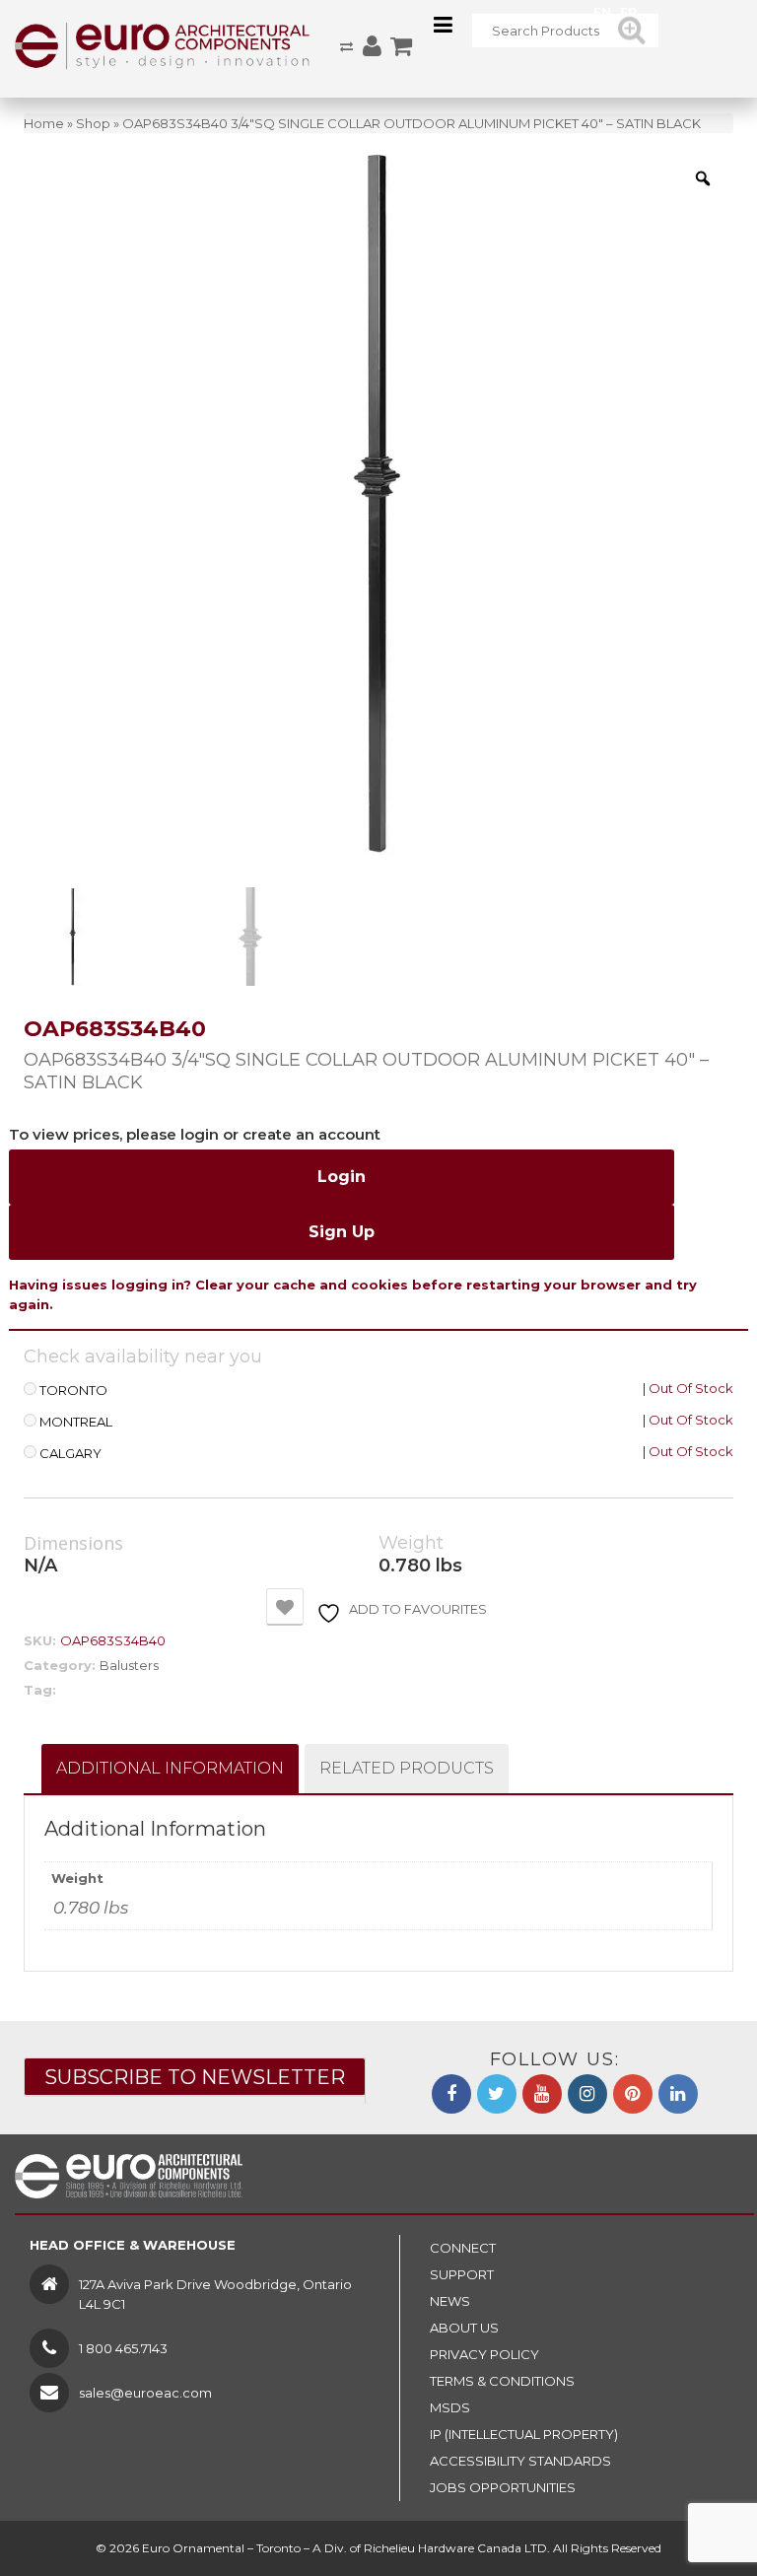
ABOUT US (464, 2328)
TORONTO (73, 1391)
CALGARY (70, 1454)
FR (628, 12)
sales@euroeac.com (145, 2393)
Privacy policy (484, 2354)
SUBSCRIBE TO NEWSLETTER (195, 2077)
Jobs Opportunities (503, 2487)
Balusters (129, 1665)
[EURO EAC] (163, 44)
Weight (411, 1543)
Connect (463, 2248)
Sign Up (342, 1232)
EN (602, 12)
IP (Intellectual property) (524, 2434)
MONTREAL (76, 1422)
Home (44, 123)
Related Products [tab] (407, 1768)
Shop (93, 123)
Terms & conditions (502, 2381)
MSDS (450, 2407)
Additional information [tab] (170, 1768)
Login (342, 1177)
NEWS (450, 2301)
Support (462, 2274)
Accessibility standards (520, 2461)
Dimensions (73, 1544)
